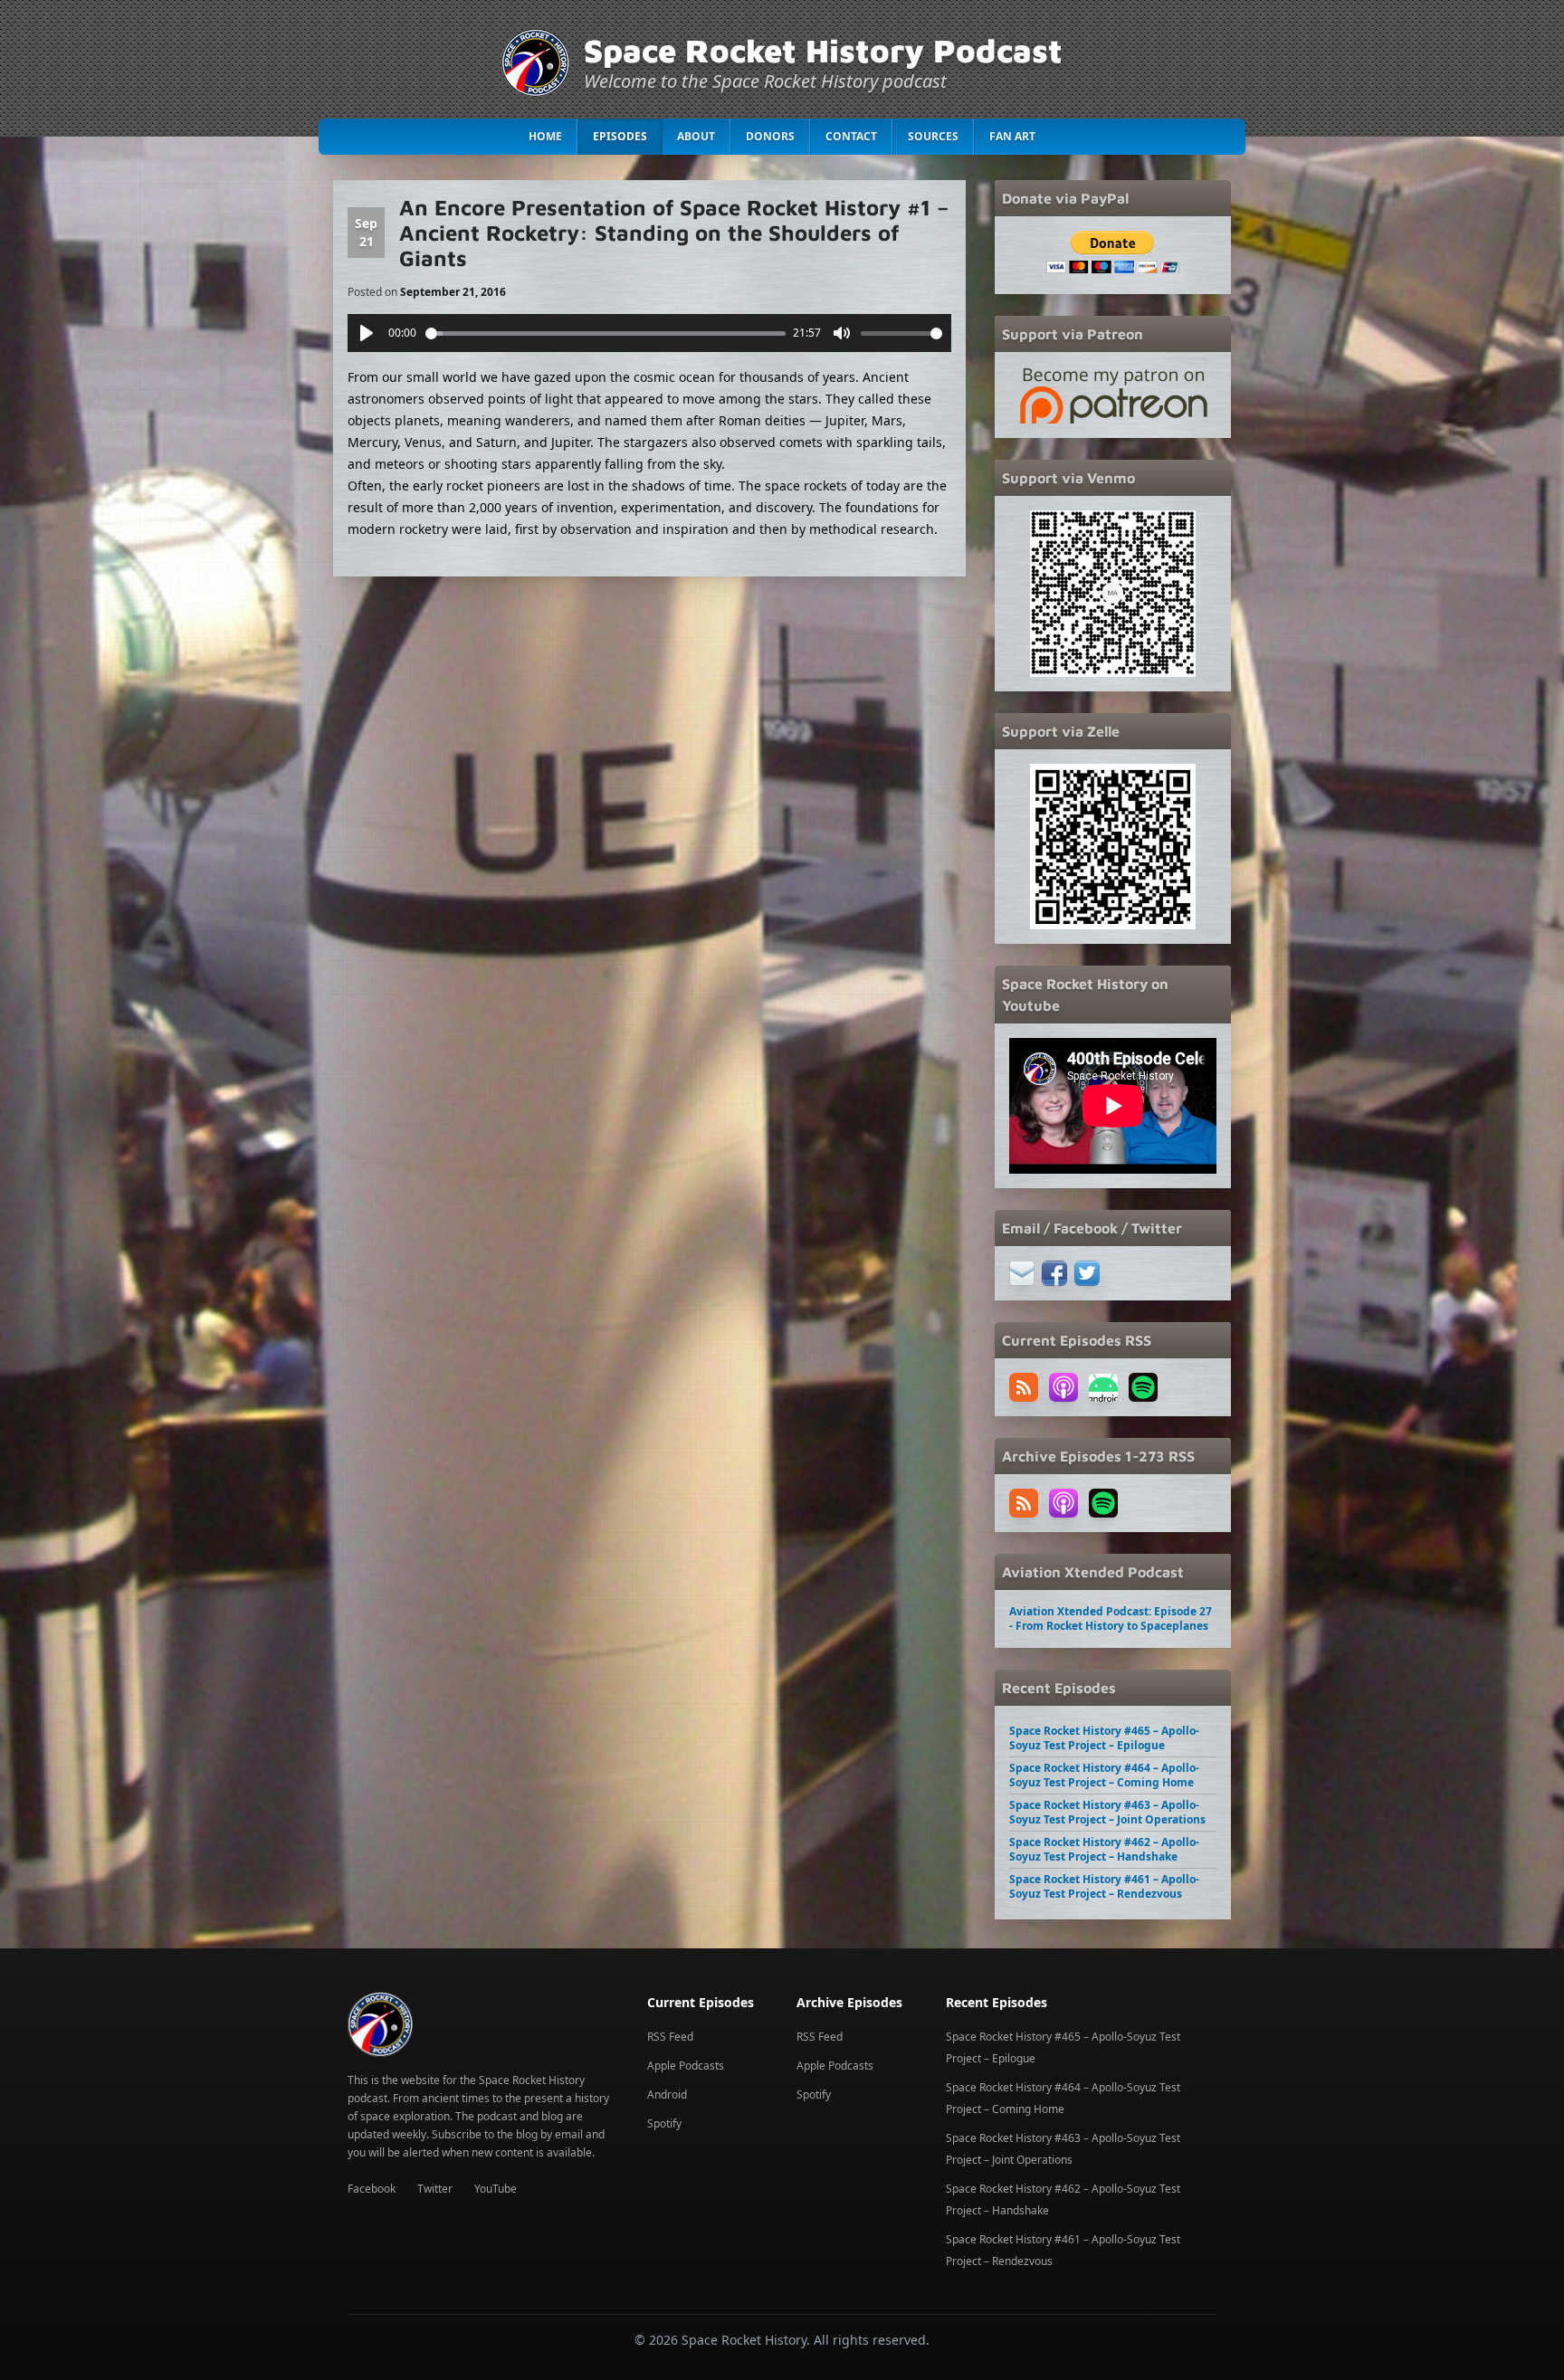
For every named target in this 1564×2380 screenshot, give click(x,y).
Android (667, 2094)
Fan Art (1012, 136)
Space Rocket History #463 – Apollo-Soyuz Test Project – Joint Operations (1107, 1812)
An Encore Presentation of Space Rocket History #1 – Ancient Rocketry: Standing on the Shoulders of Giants (674, 233)
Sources (933, 136)
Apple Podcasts (686, 2066)
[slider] (606, 333)
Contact (851, 136)
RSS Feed (670, 2037)
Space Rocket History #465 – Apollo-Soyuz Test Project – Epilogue (1104, 1738)
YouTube (496, 2189)
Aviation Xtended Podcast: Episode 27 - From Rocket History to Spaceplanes (1111, 1618)
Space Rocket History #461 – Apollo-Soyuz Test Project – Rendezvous (1104, 1886)
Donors (770, 136)
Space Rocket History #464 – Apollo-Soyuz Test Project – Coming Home (1104, 1775)
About (696, 136)
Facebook (372, 2189)
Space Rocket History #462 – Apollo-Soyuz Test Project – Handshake (1104, 1849)
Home (545, 136)
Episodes (620, 136)
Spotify (664, 2123)
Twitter (435, 2189)
